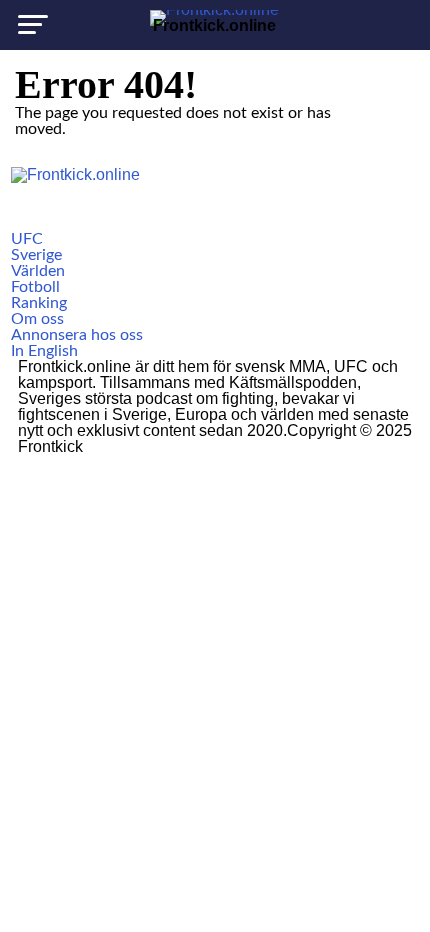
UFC (27, 239)
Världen (38, 271)
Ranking (39, 303)
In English (44, 351)
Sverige (36, 255)
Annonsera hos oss (77, 335)
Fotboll (35, 287)
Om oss (37, 319)
